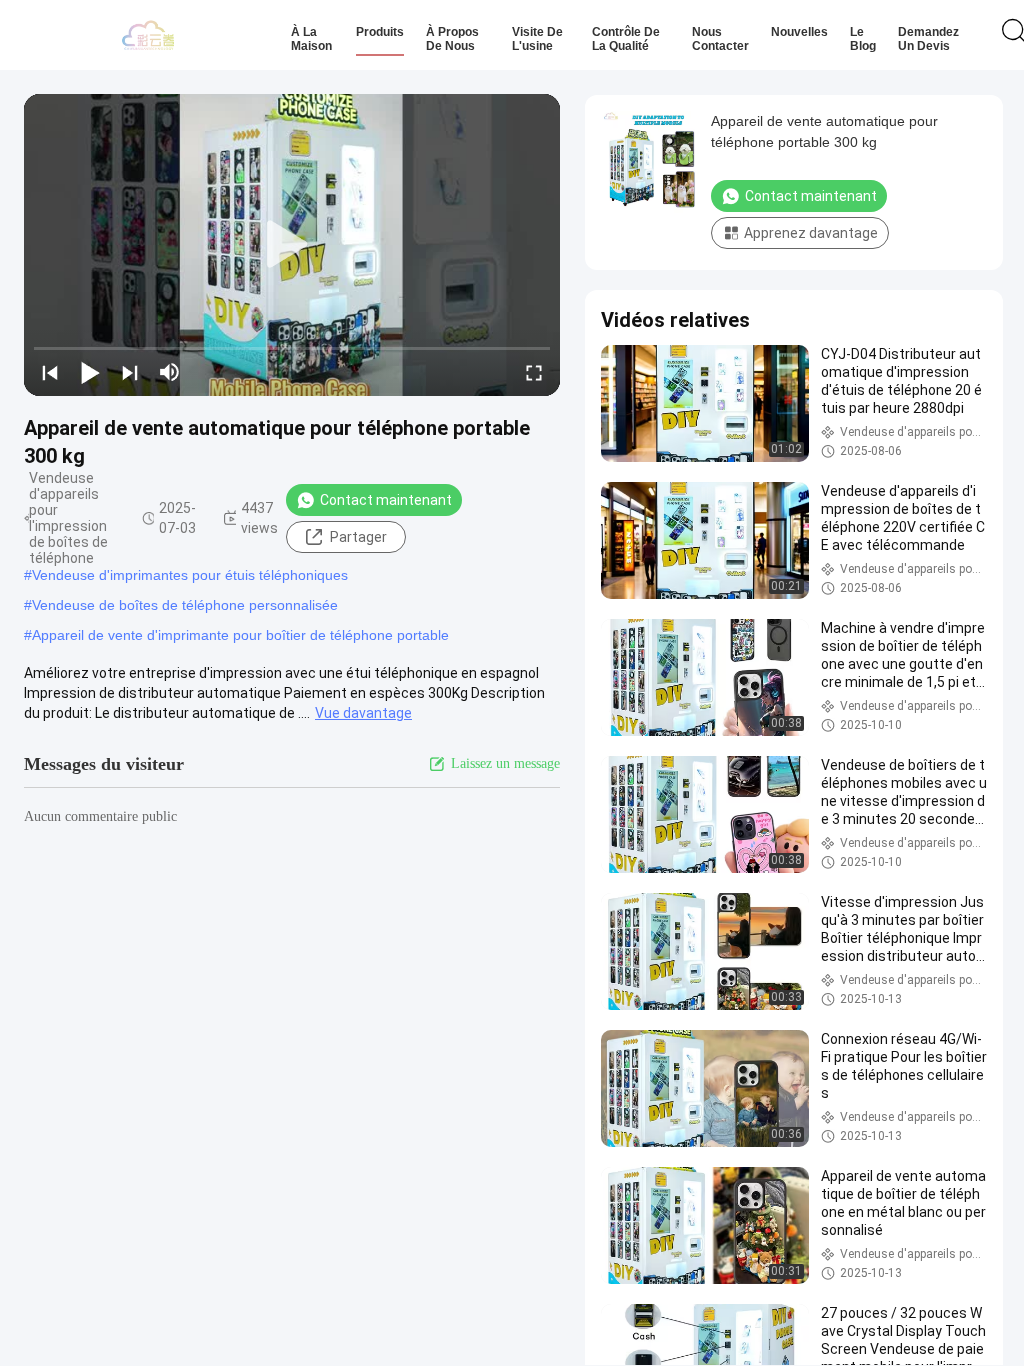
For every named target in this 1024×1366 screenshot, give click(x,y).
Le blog (863, 39)
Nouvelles (799, 32)
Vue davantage (363, 713)
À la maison (311, 39)
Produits (380, 32)
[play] (292, 245)
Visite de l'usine (537, 39)
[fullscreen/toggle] (534, 372)
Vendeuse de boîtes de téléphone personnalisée (185, 605)
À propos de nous (452, 39)
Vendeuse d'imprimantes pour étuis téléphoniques (190, 575)
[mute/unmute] (170, 372)
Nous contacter (720, 39)
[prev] (50, 372)
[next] (130, 372)
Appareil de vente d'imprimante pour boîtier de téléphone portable (240, 635)
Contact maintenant (386, 500)
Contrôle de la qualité (626, 39)
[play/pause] (90, 372)
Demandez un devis (928, 39)
